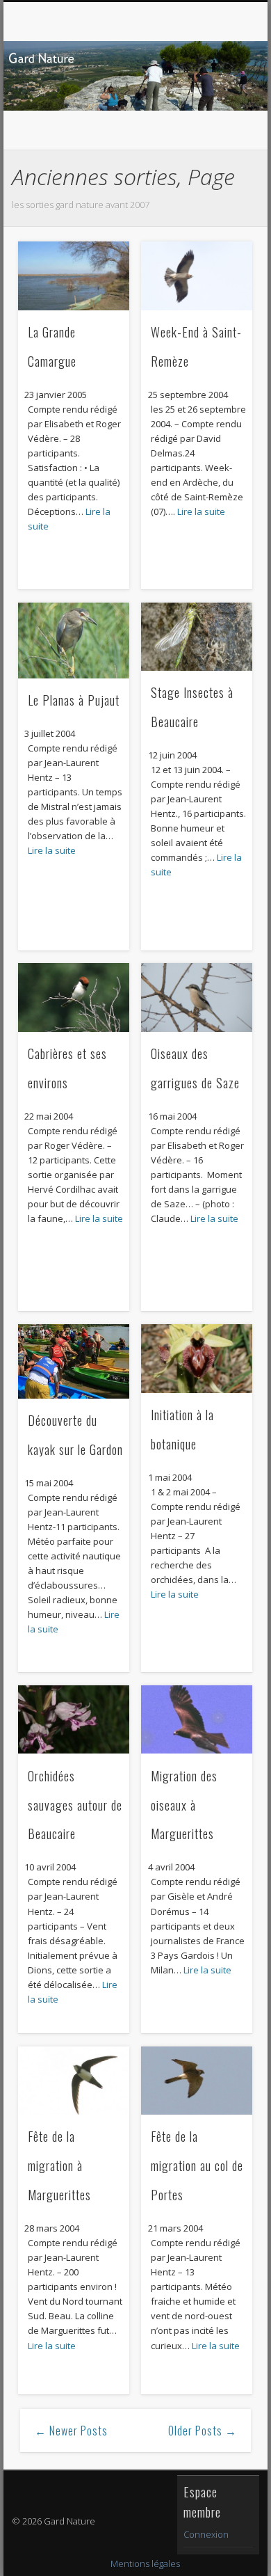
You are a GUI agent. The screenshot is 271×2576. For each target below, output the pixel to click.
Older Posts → (203, 2431)
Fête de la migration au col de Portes (197, 2165)
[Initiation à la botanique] (197, 1359)
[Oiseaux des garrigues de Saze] (197, 997)
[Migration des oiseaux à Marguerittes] (197, 1720)
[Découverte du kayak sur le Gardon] (74, 1361)
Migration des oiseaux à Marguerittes (184, 1805)
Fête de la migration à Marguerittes (59, 2165)
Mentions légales (145, 2563)
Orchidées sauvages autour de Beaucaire (75, 1805)
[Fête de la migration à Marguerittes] (74, 2081)
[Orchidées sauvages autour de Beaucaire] (74, 1720)
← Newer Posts (71, 2431)
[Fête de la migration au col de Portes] (197, 2081)
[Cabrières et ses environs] (74, 997)
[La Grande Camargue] (74, 276)
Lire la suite (201, 511)
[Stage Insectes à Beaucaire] (197, 637)
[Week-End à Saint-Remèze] (197, 276)
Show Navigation (217, 125)
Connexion (206, 2534)
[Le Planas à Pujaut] (74, 641)
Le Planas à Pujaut (74, 700)
